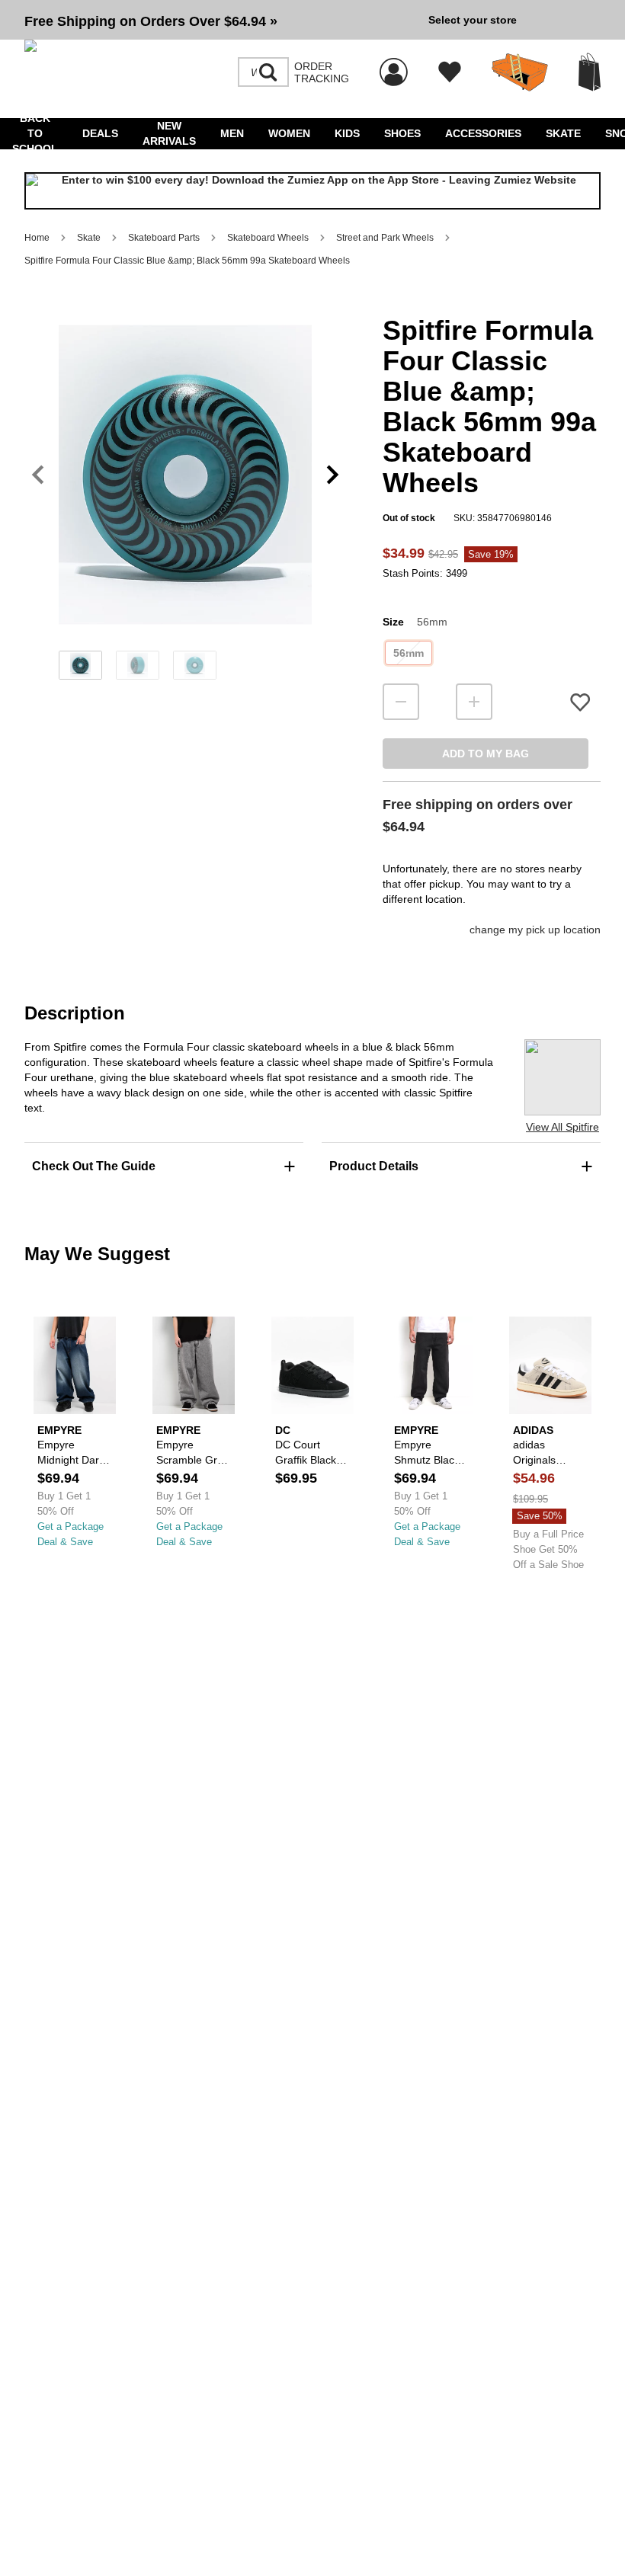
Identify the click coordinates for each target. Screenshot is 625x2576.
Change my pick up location (535, 930)
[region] (185, 500)
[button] (220, 20)
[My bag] (590, 72)
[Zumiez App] (312, 191)
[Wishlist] (450, 72)
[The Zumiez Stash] (520, 72)
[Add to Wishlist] (580, 702)
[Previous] (38, 475)
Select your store (473, 20)
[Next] (333, 475)
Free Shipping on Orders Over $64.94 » (151, 21)
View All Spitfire (562, 1127)
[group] (220, 20)
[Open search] (268, 72)
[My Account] (394, 64)
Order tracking (322, 72)
